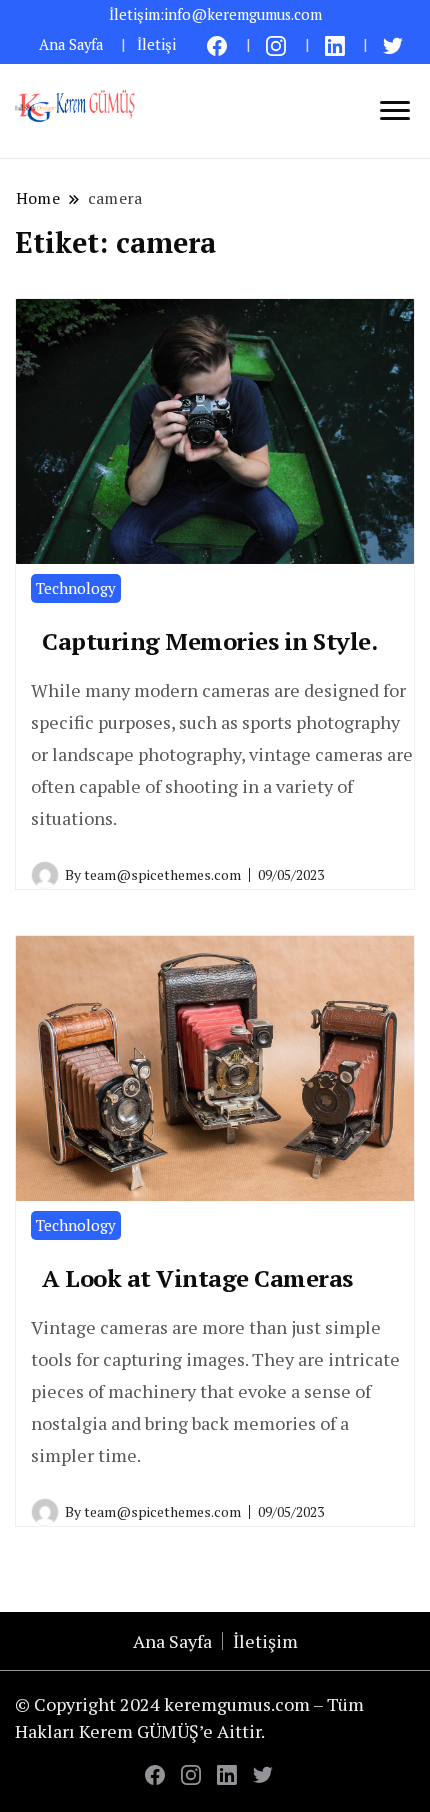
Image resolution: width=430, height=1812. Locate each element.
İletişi (156, 44)
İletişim (265, 1641)
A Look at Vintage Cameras (197, 1278)
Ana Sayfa (71, 44)
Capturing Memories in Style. (209, 641)
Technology (76, 588)
